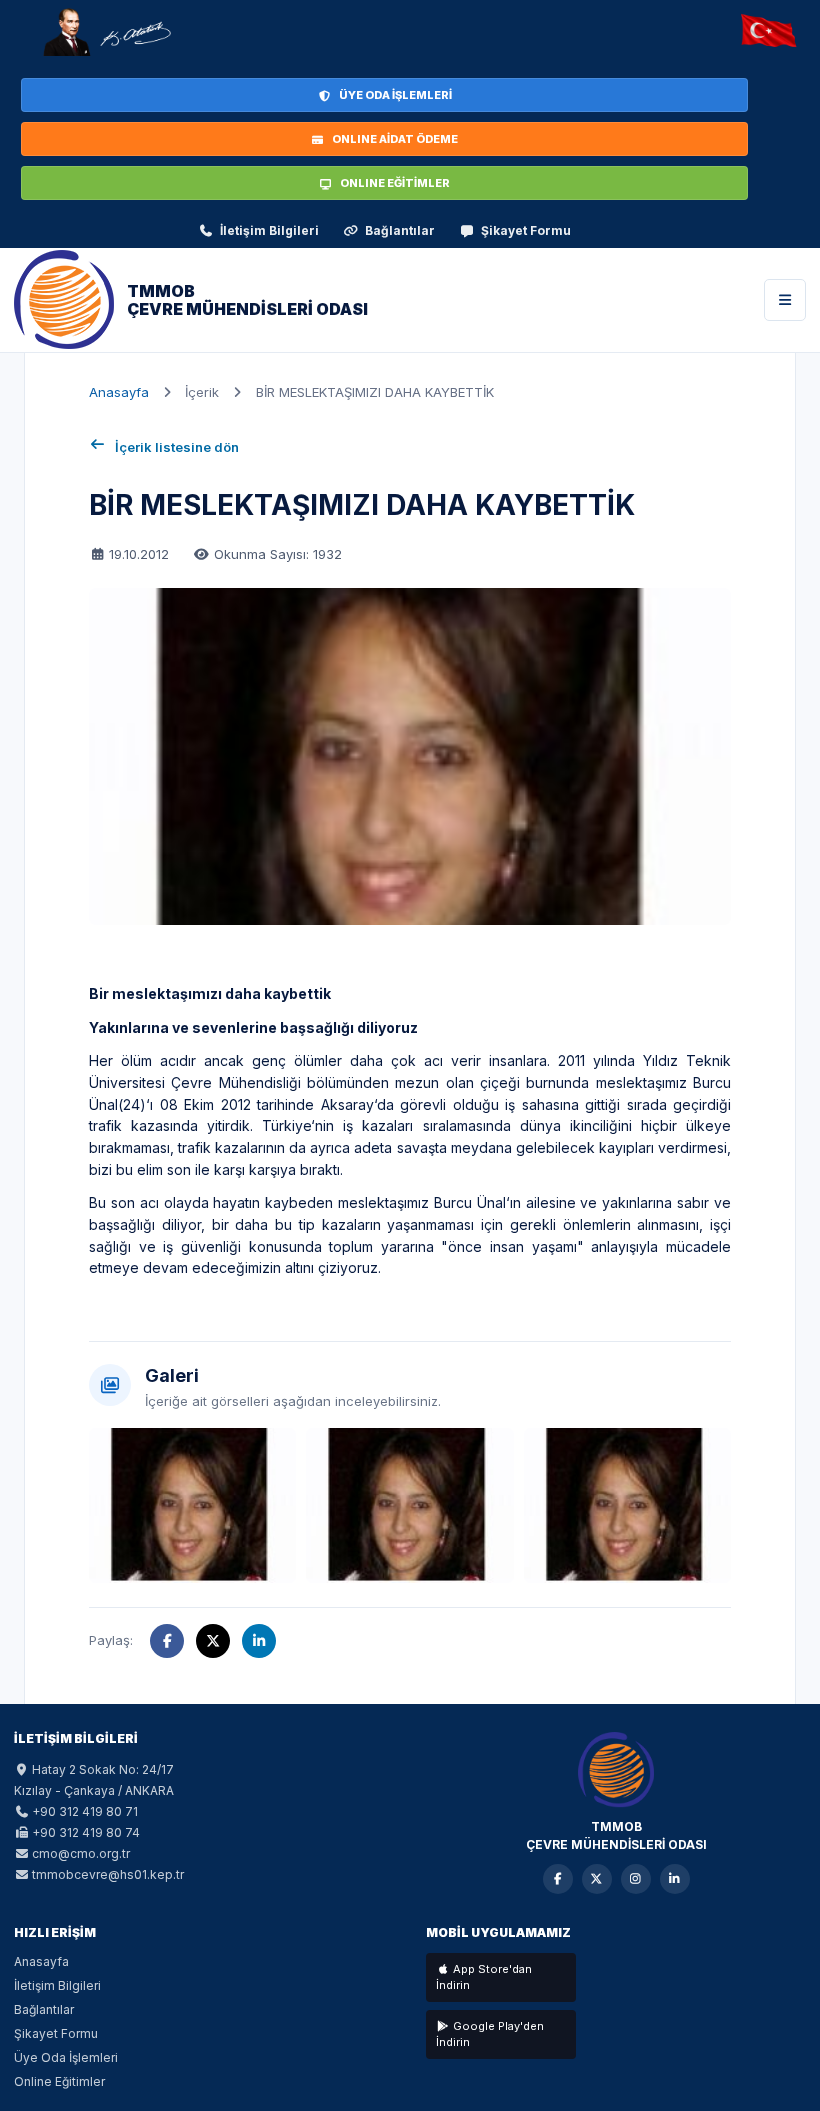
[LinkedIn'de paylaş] (259, 1641)
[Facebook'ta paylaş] (167, 1641)
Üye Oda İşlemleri (66, 2057)
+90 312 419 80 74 (86, 1832)
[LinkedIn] (675, 1879)
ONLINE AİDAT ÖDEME (395, 139)
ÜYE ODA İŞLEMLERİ (395, 95)
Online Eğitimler (59, 2081)
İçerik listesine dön (177, 447)
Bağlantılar (400, 230)
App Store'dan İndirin (484, 1977)
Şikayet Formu (526, 230)
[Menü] (785, 300)
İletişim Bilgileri (269, 230)
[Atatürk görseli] (106, 32)
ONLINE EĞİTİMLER (395, 183)
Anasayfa (119, 392)
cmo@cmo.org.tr (81, 1853)
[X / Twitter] (597, 1879)
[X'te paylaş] (213, 1641)
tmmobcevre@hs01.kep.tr (108, 1874)
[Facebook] (558, 1879)
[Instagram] (636, 1879)
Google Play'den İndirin (490, 2034)
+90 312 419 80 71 (85, 1811)
